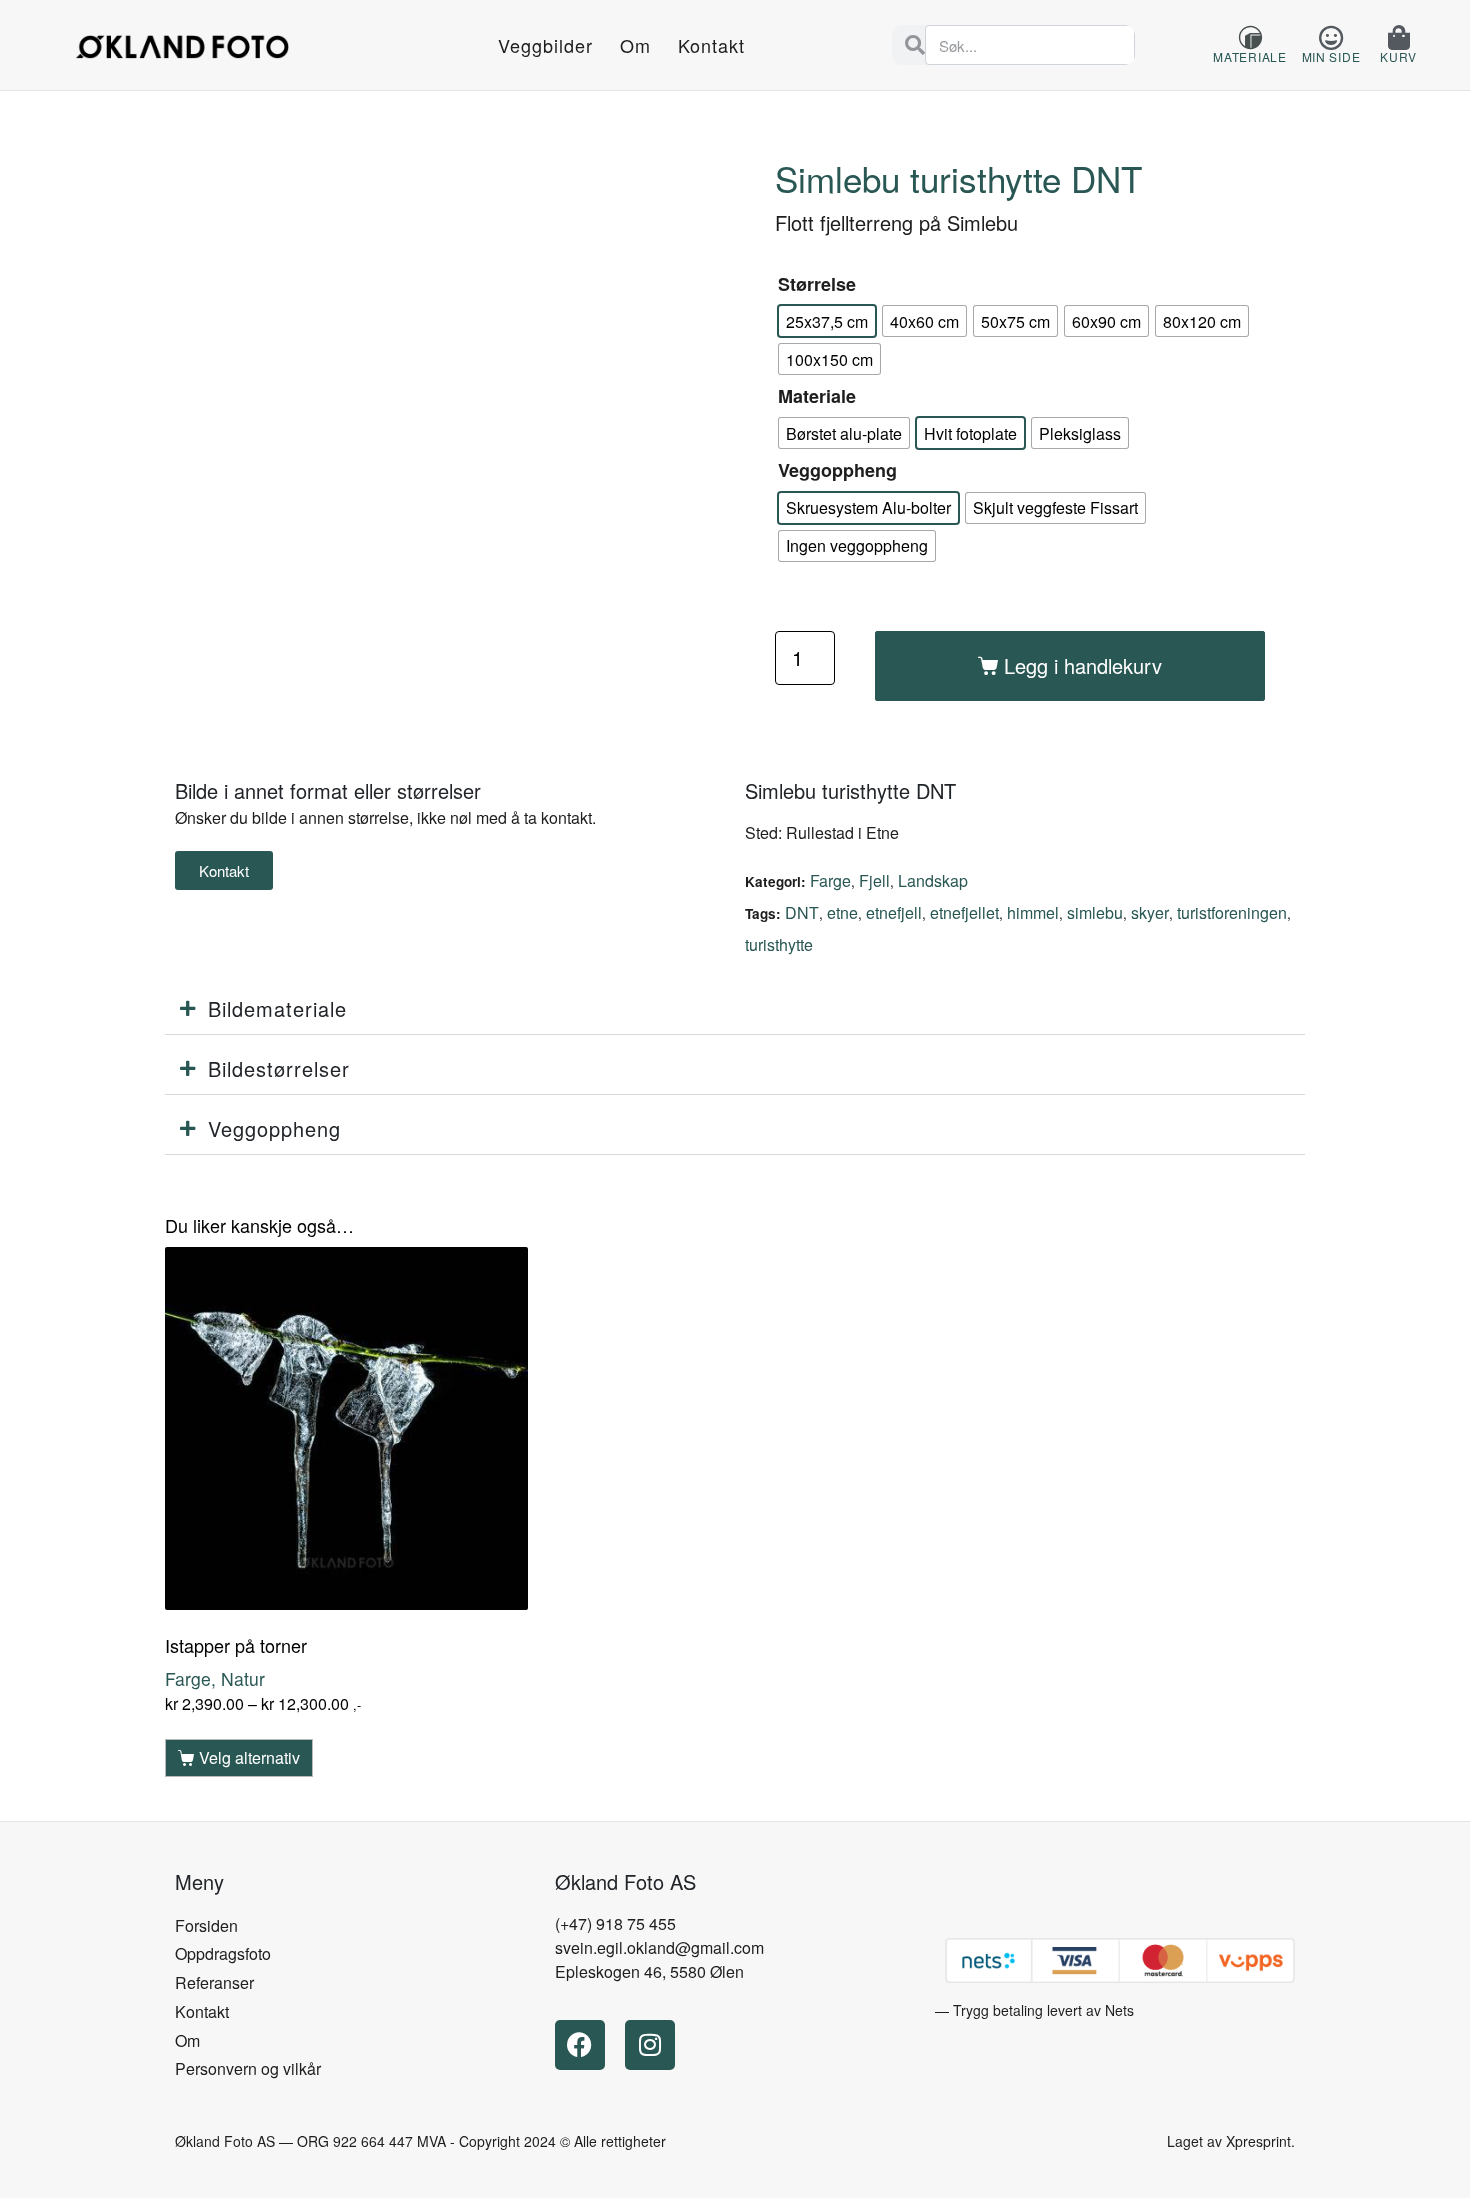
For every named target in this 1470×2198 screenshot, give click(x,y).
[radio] (827, 321)
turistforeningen (1232, 912)
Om (635, 45)
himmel (1033, 912)
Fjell (874, 880)
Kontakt (711, 45)
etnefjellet (964, 912)
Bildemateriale (277, 1008)
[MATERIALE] (1250, 37)
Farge (830, 880)
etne (842, 912)
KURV (1398, 56)
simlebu (1095, 912)
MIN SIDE (1331, 56)
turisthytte (779, 944)
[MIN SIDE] (1330, 37)
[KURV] (1398, 37)
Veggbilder (545, 45)
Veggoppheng (837, 470)
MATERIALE (1249, 56)
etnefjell (894, 912)
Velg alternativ (249, 1757)
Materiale (817, 396)
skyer (1150, 912)
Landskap (933, 880)
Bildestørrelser (279, 1068)
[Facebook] (580, 2045)
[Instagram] (650, 2045)
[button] (735, 1009)
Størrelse (817, 284)
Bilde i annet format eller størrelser (328, 790)
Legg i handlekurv (1083, 665)
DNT (802, 912)
